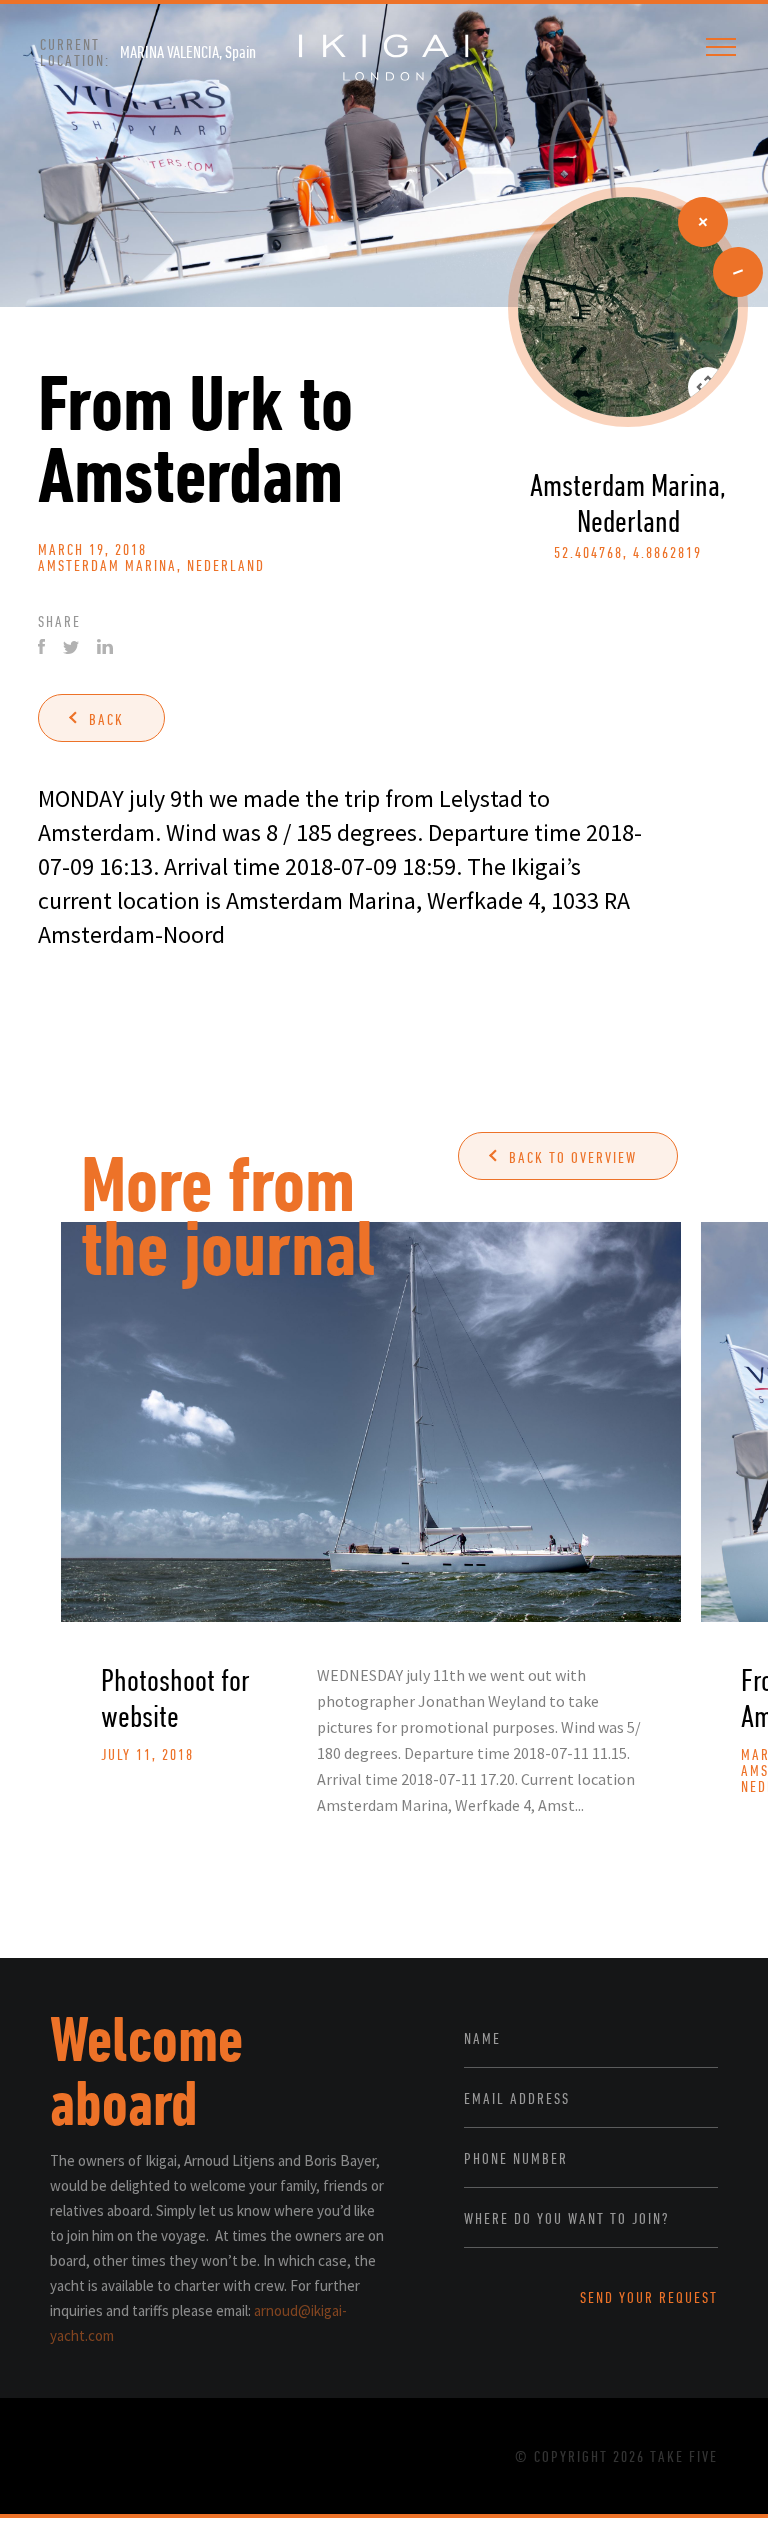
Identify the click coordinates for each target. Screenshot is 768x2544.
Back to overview (573, 1157)
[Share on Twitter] (71, 647)
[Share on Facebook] (41, 646)
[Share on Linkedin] (105, 646)
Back (106, 719)
